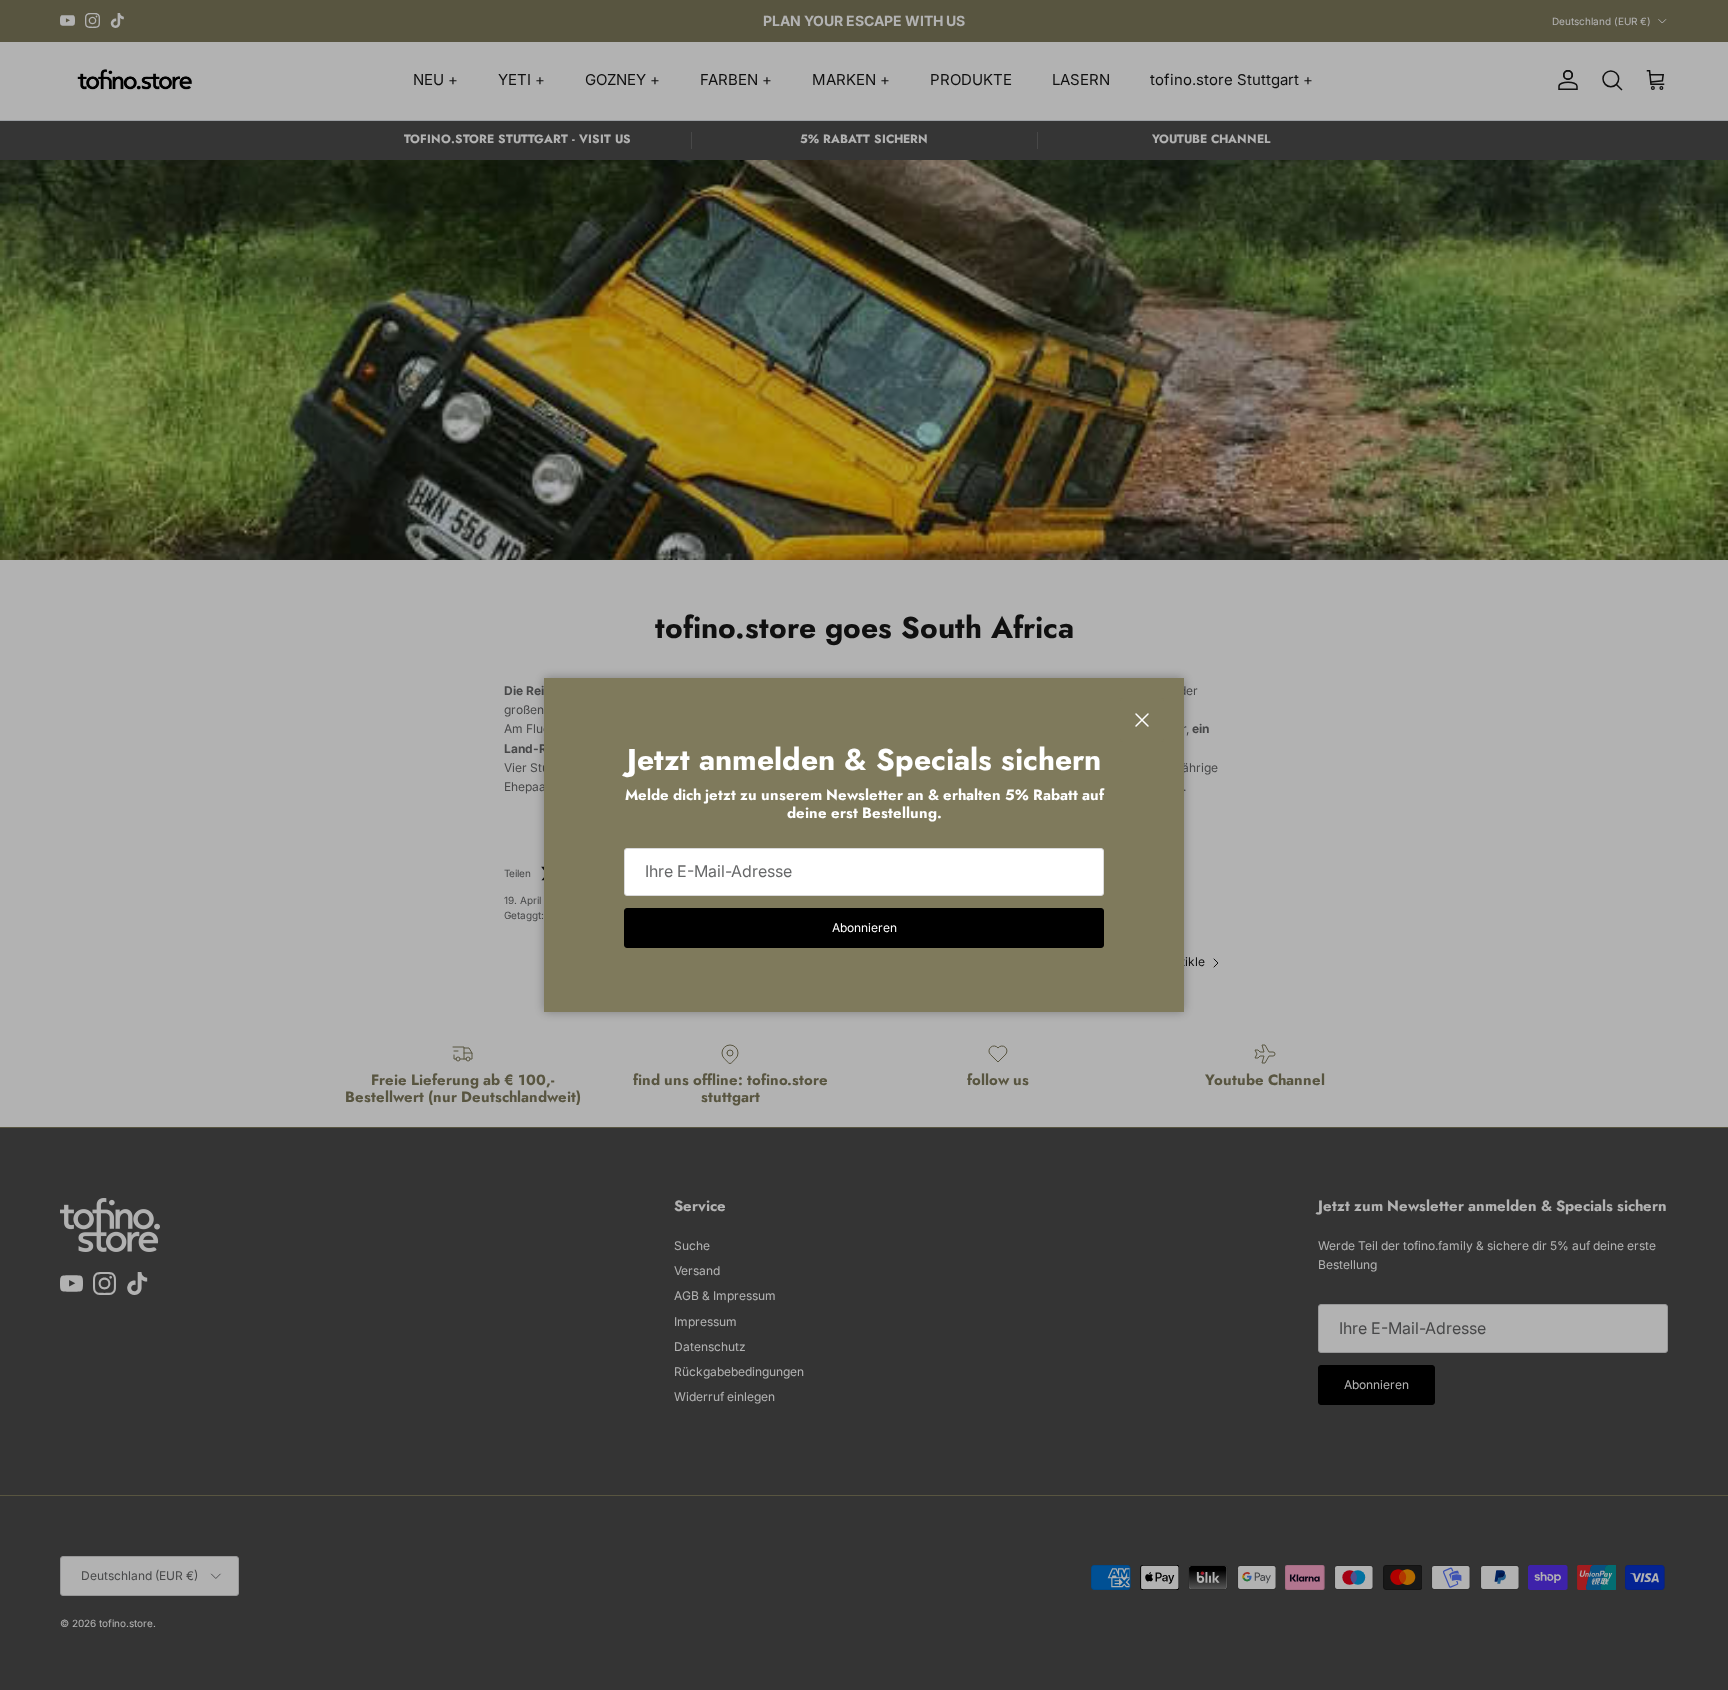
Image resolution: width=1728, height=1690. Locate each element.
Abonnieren (864, 927)
